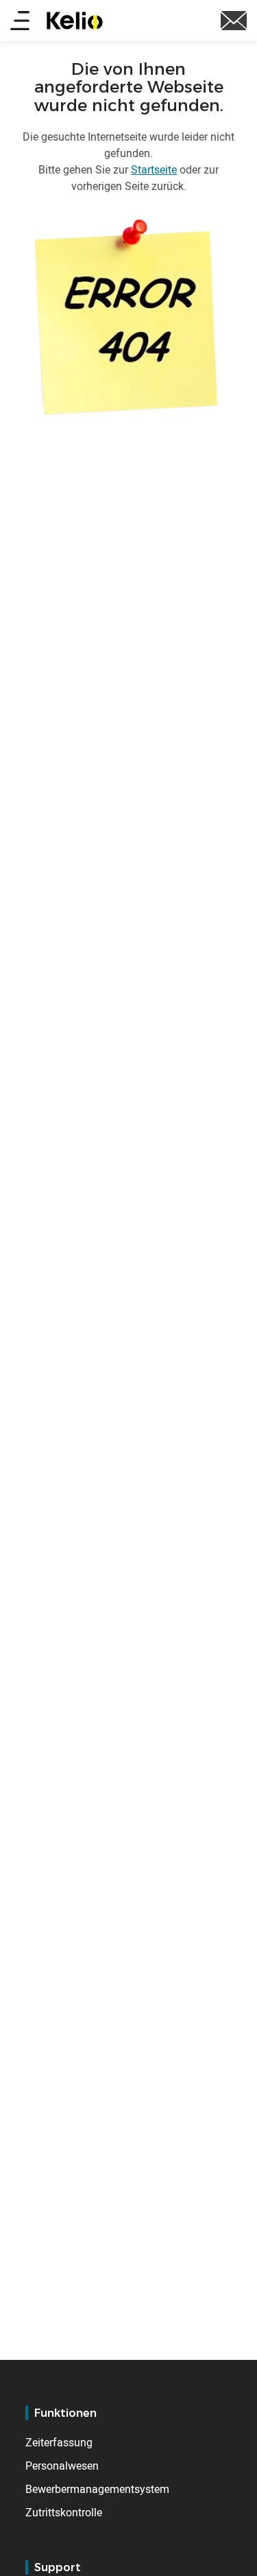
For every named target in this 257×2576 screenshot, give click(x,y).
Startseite (154, 169)
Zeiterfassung (59, 2442)
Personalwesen (62, 2466)
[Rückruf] (234, 19)
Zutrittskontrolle (64, 2512)
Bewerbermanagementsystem (97, 2489)
